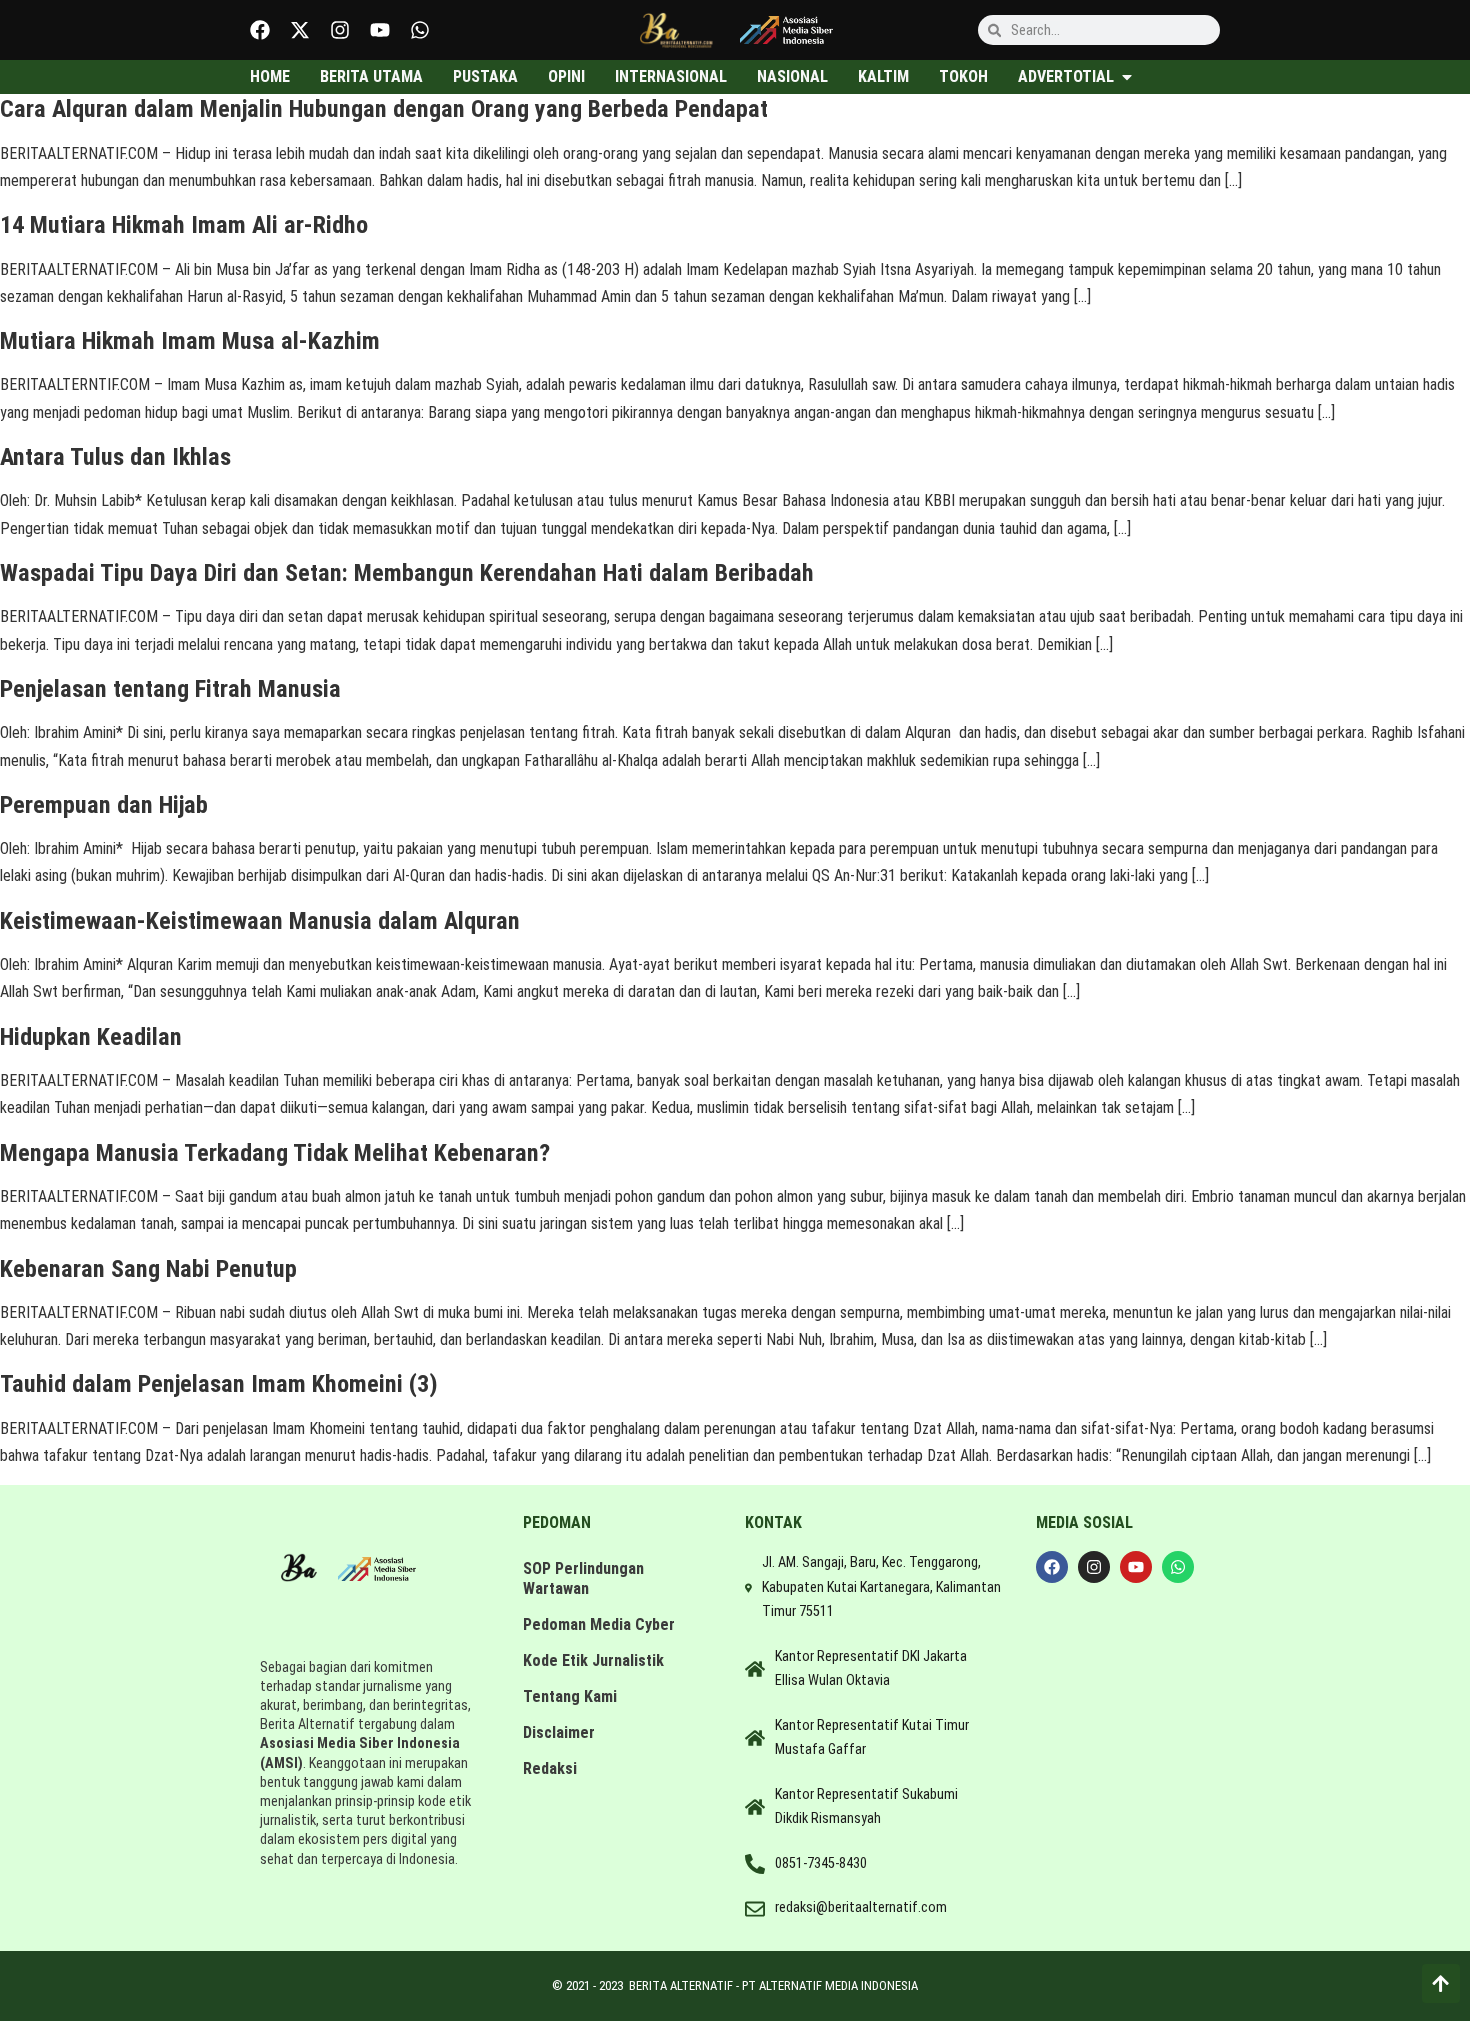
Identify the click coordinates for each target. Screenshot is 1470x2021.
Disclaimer (559, 1732)
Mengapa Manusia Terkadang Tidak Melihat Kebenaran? (275, 1153)
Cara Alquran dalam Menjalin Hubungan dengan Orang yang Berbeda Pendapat (384, 109)
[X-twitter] (300, 30)
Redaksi (550, 1768)
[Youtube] (380, 30)
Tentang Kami (570, 1696)
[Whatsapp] (420, 30)
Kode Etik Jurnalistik (593, 1660)
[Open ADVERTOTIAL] (1127, 77)
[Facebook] (260, 30)
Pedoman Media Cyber (599, 1624)
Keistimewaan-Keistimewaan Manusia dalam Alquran (260, 921)
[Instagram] (340, 30)
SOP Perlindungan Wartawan (583, 1578)
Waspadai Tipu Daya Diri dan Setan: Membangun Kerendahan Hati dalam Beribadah (407, 573)
